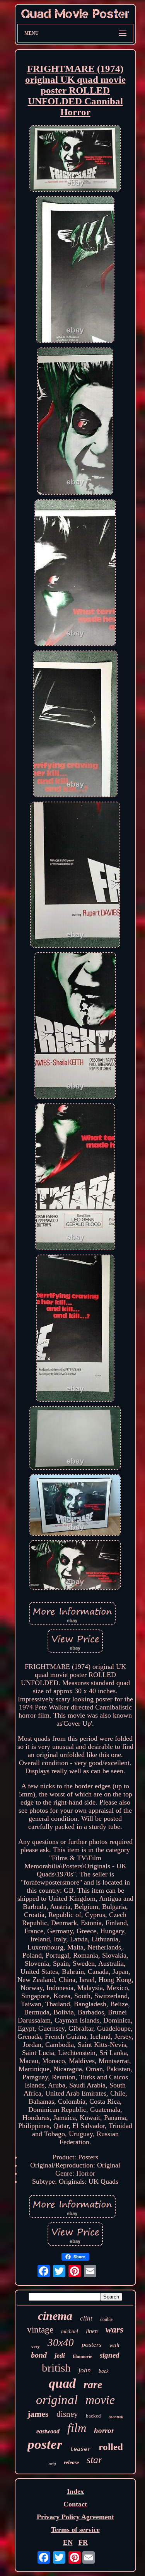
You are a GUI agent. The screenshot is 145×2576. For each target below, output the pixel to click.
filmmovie (82, 2356)
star (94, 2460)
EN (68, 2542)
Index (75, 2491)
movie (100, 2400)
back (104, 2371)
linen (92, 2331)
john (85, 2370)
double (106, 2319)
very (36, 2346)
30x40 (61, 2343)
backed (93, 2416)
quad (62, 2383)
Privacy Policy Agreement (75, 2517)
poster (45, 2444)
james (38, 2414)
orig (52, 2464)
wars (114, 2329)
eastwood (48, 2431)
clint (86, 2318)
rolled (111, 2447)
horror (104, 2430)
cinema (55, 2316)
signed (110, 2355)
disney (67, 2414)
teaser (80, 2449)
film (77, 2428)
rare (93, 2384)
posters (92, 2344)
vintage (40, 2330)
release (71, 2463)
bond (39, 2355)
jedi (60, 2355)
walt (114, 2345)
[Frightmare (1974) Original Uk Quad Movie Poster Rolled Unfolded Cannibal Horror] (75, 159)
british (56, 2368)
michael (70, 2332)
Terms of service (75, 2530)
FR (83, 2542)
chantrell (116, 2417)
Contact (75, 2504)
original (57, 2400)
